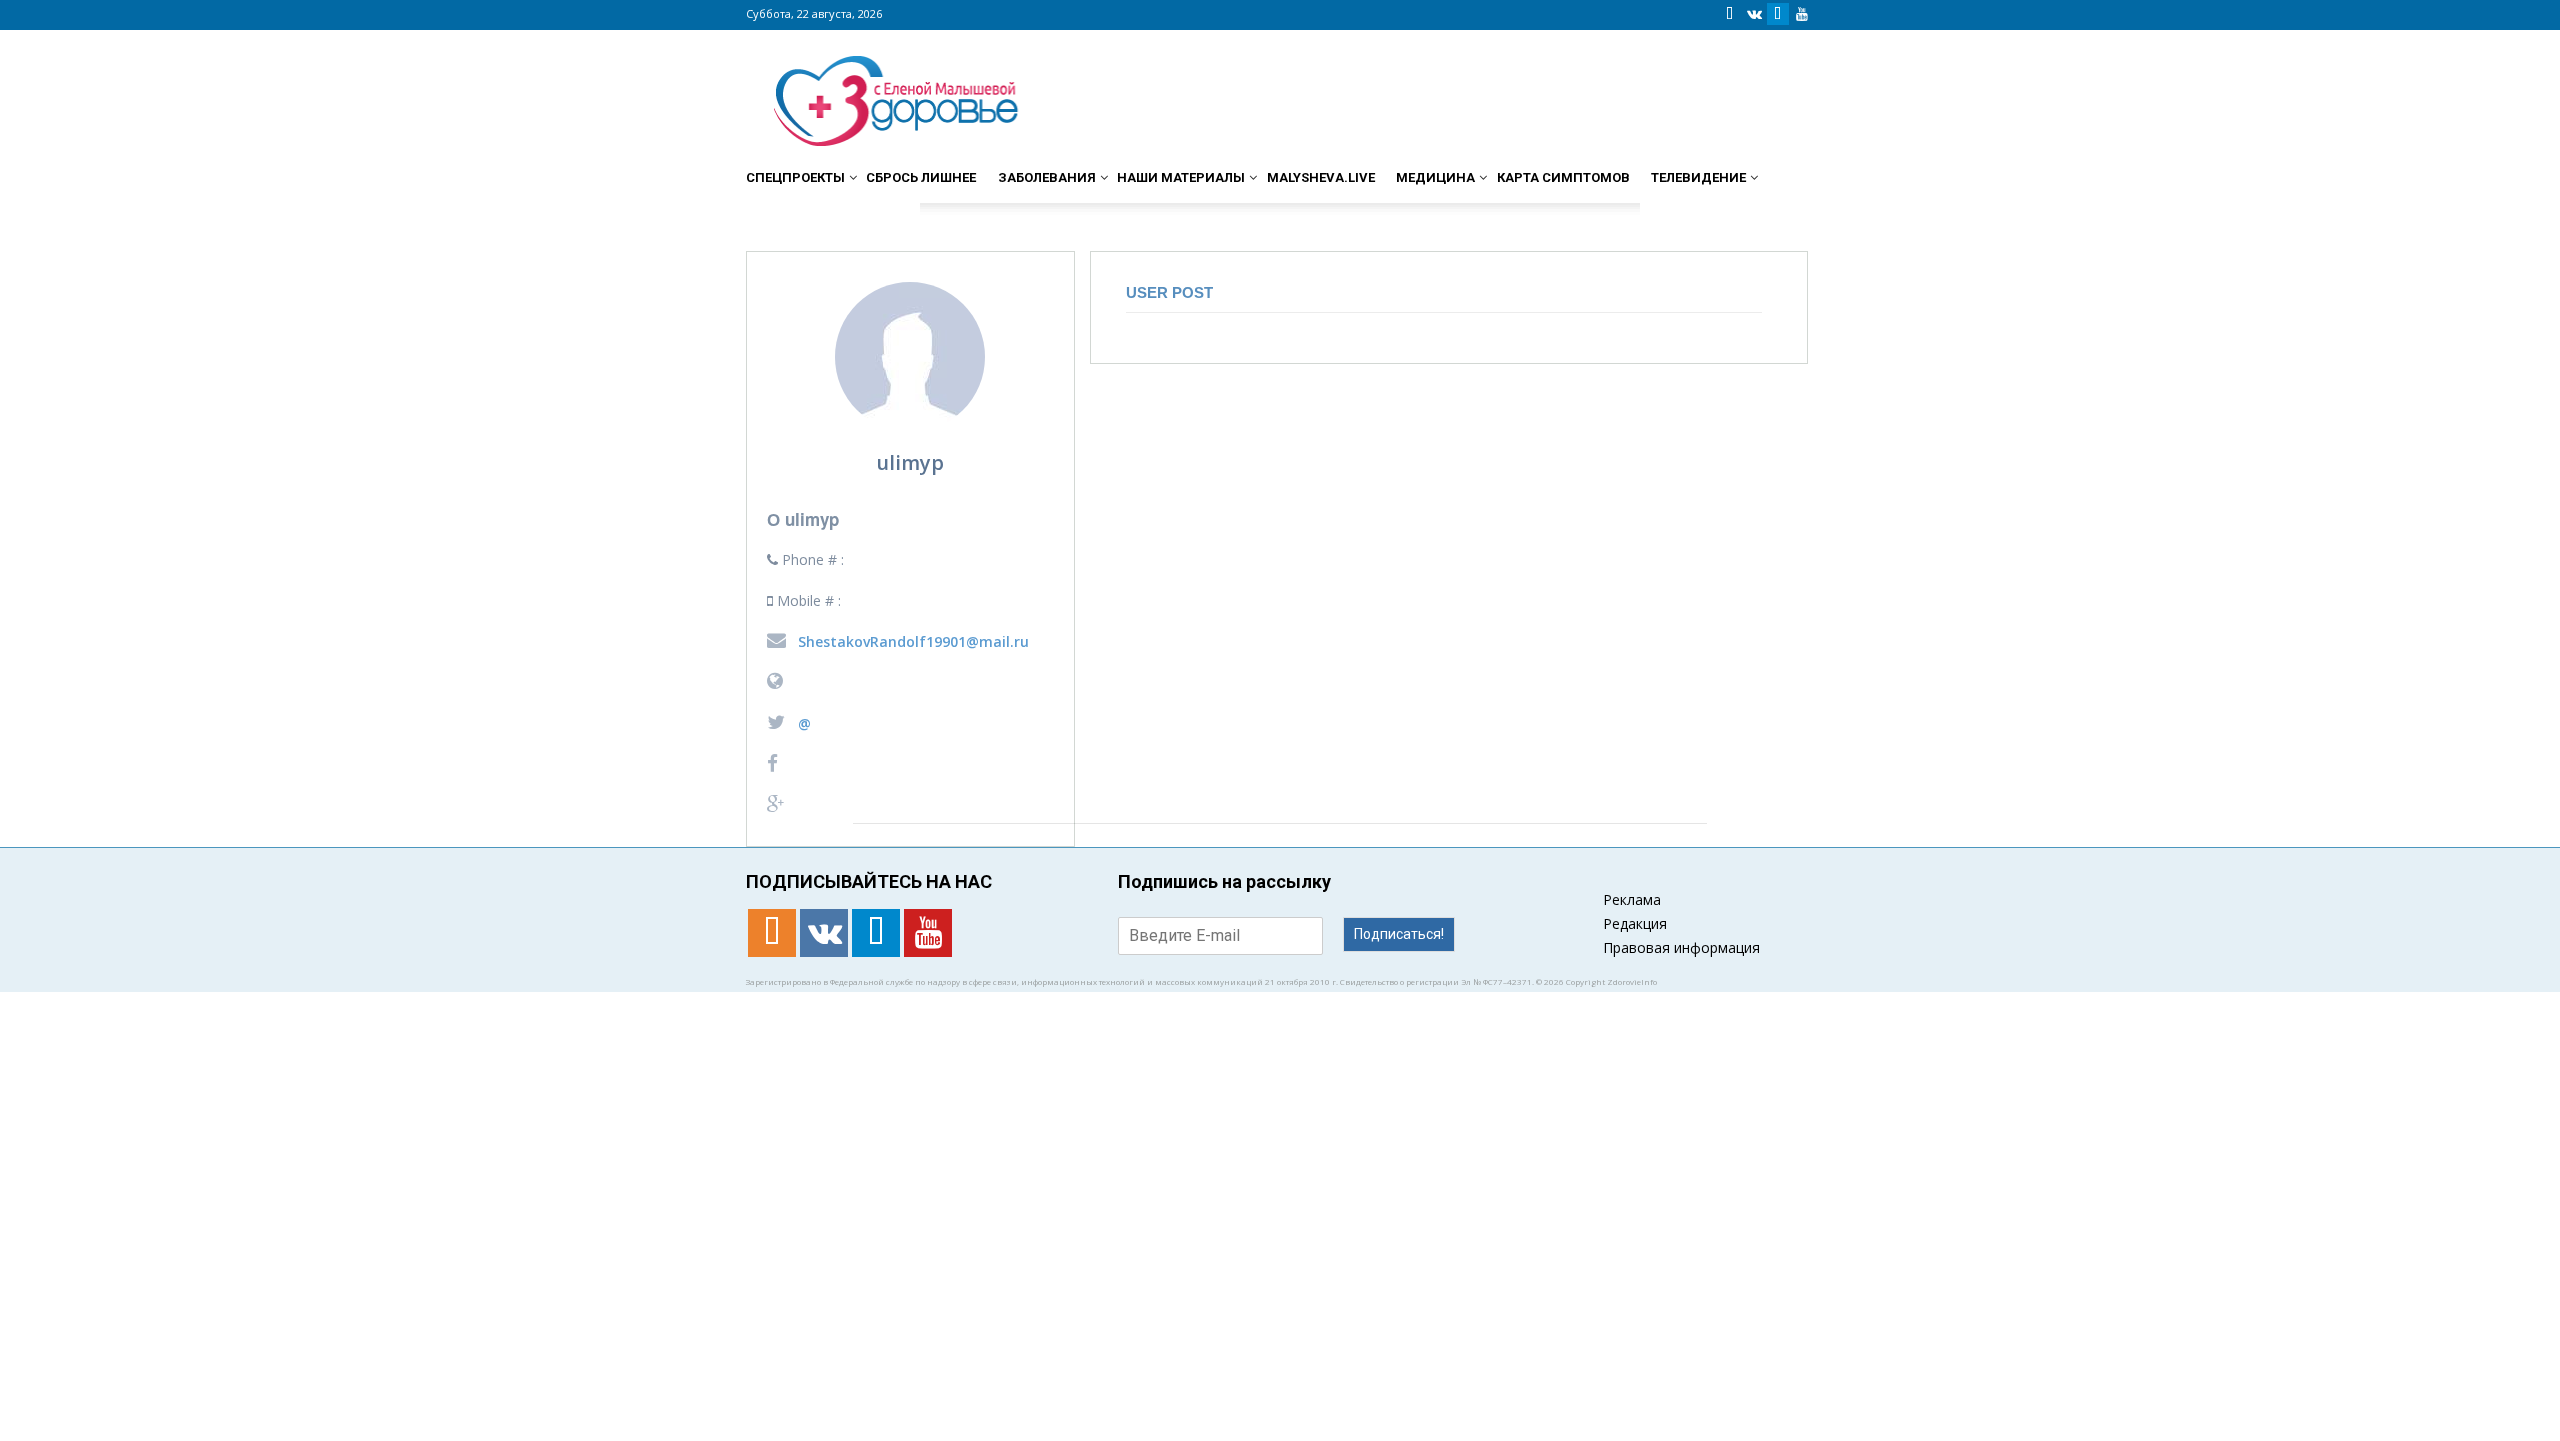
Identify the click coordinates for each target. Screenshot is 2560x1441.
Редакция (1635, 923)
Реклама (1632, 899)
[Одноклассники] (1730, 14)
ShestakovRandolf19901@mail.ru (911, 641)
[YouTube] (1802, 14)
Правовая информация (1681, 947)
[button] (1790, 169)
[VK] (1754, 14)
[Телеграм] (1778, 14)
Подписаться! (1399, 934)
